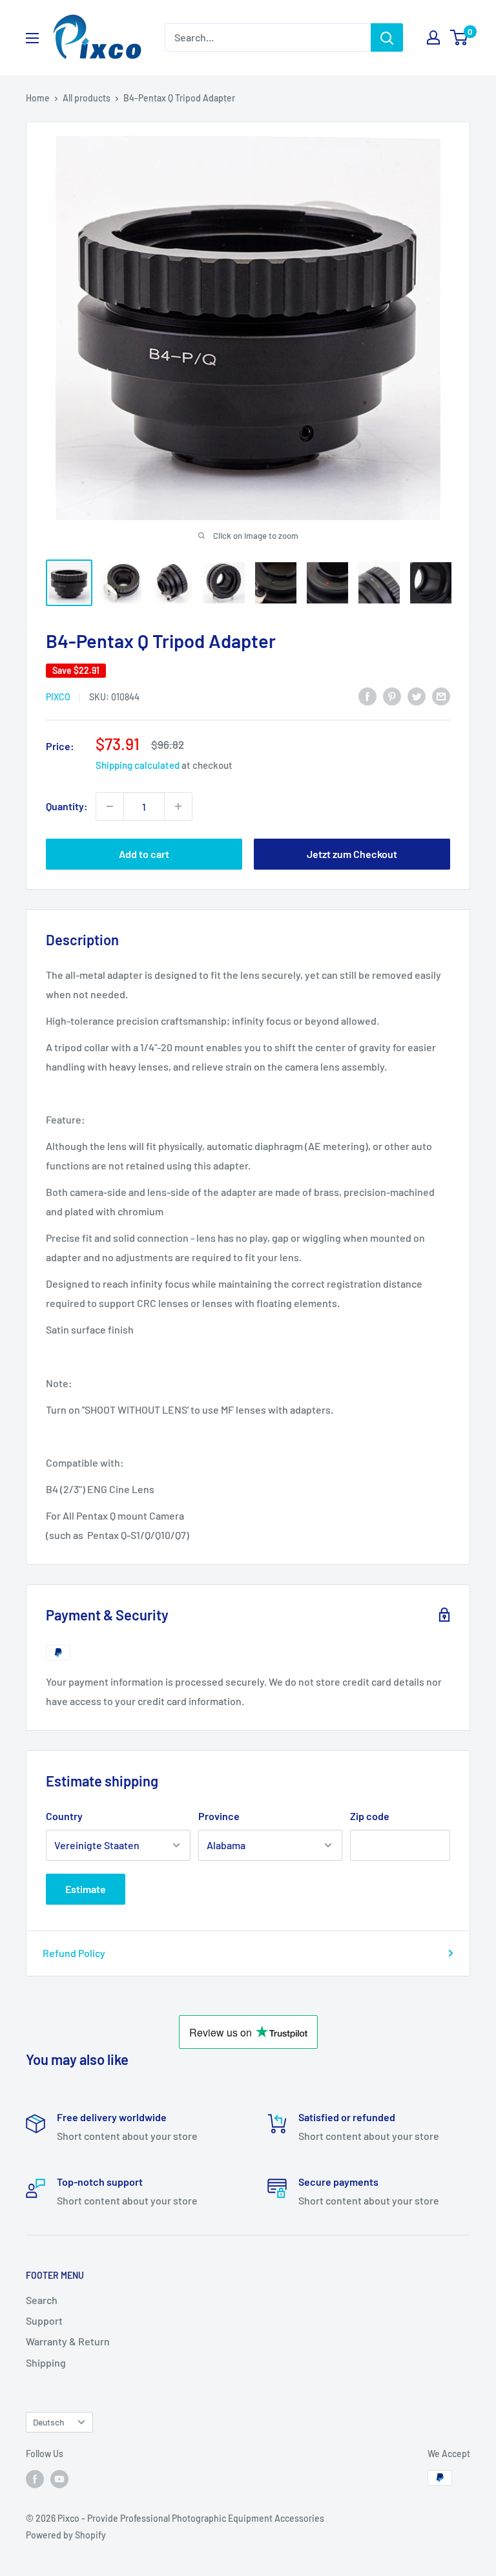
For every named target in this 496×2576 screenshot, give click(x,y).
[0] (460, 37)
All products (87, 98)
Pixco (58, 697)
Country (64, 1816)
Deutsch (48, 2422)
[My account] (433, 37)
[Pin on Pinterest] (392, 696)
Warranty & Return (68, 2341)
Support (44, 2320)
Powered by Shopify (66, 2535)
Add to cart (144, 854)
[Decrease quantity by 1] (110, 806)
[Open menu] (32, 38)
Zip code (370, 1816)
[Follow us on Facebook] (35, 2479)
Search (42, 2300)
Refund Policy (74, 1953)
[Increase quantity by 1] (178, 806)
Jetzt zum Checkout (352, 854)
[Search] (387, 37)
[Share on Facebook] (367, 696)
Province (219, 1816)
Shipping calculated (138, 765)
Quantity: (67, 806)
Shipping (46, 2362)
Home (38, 98)
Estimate (86, 1889)
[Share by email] (441, 696)
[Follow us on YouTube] (59, 2479)
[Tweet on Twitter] (417, 696)
